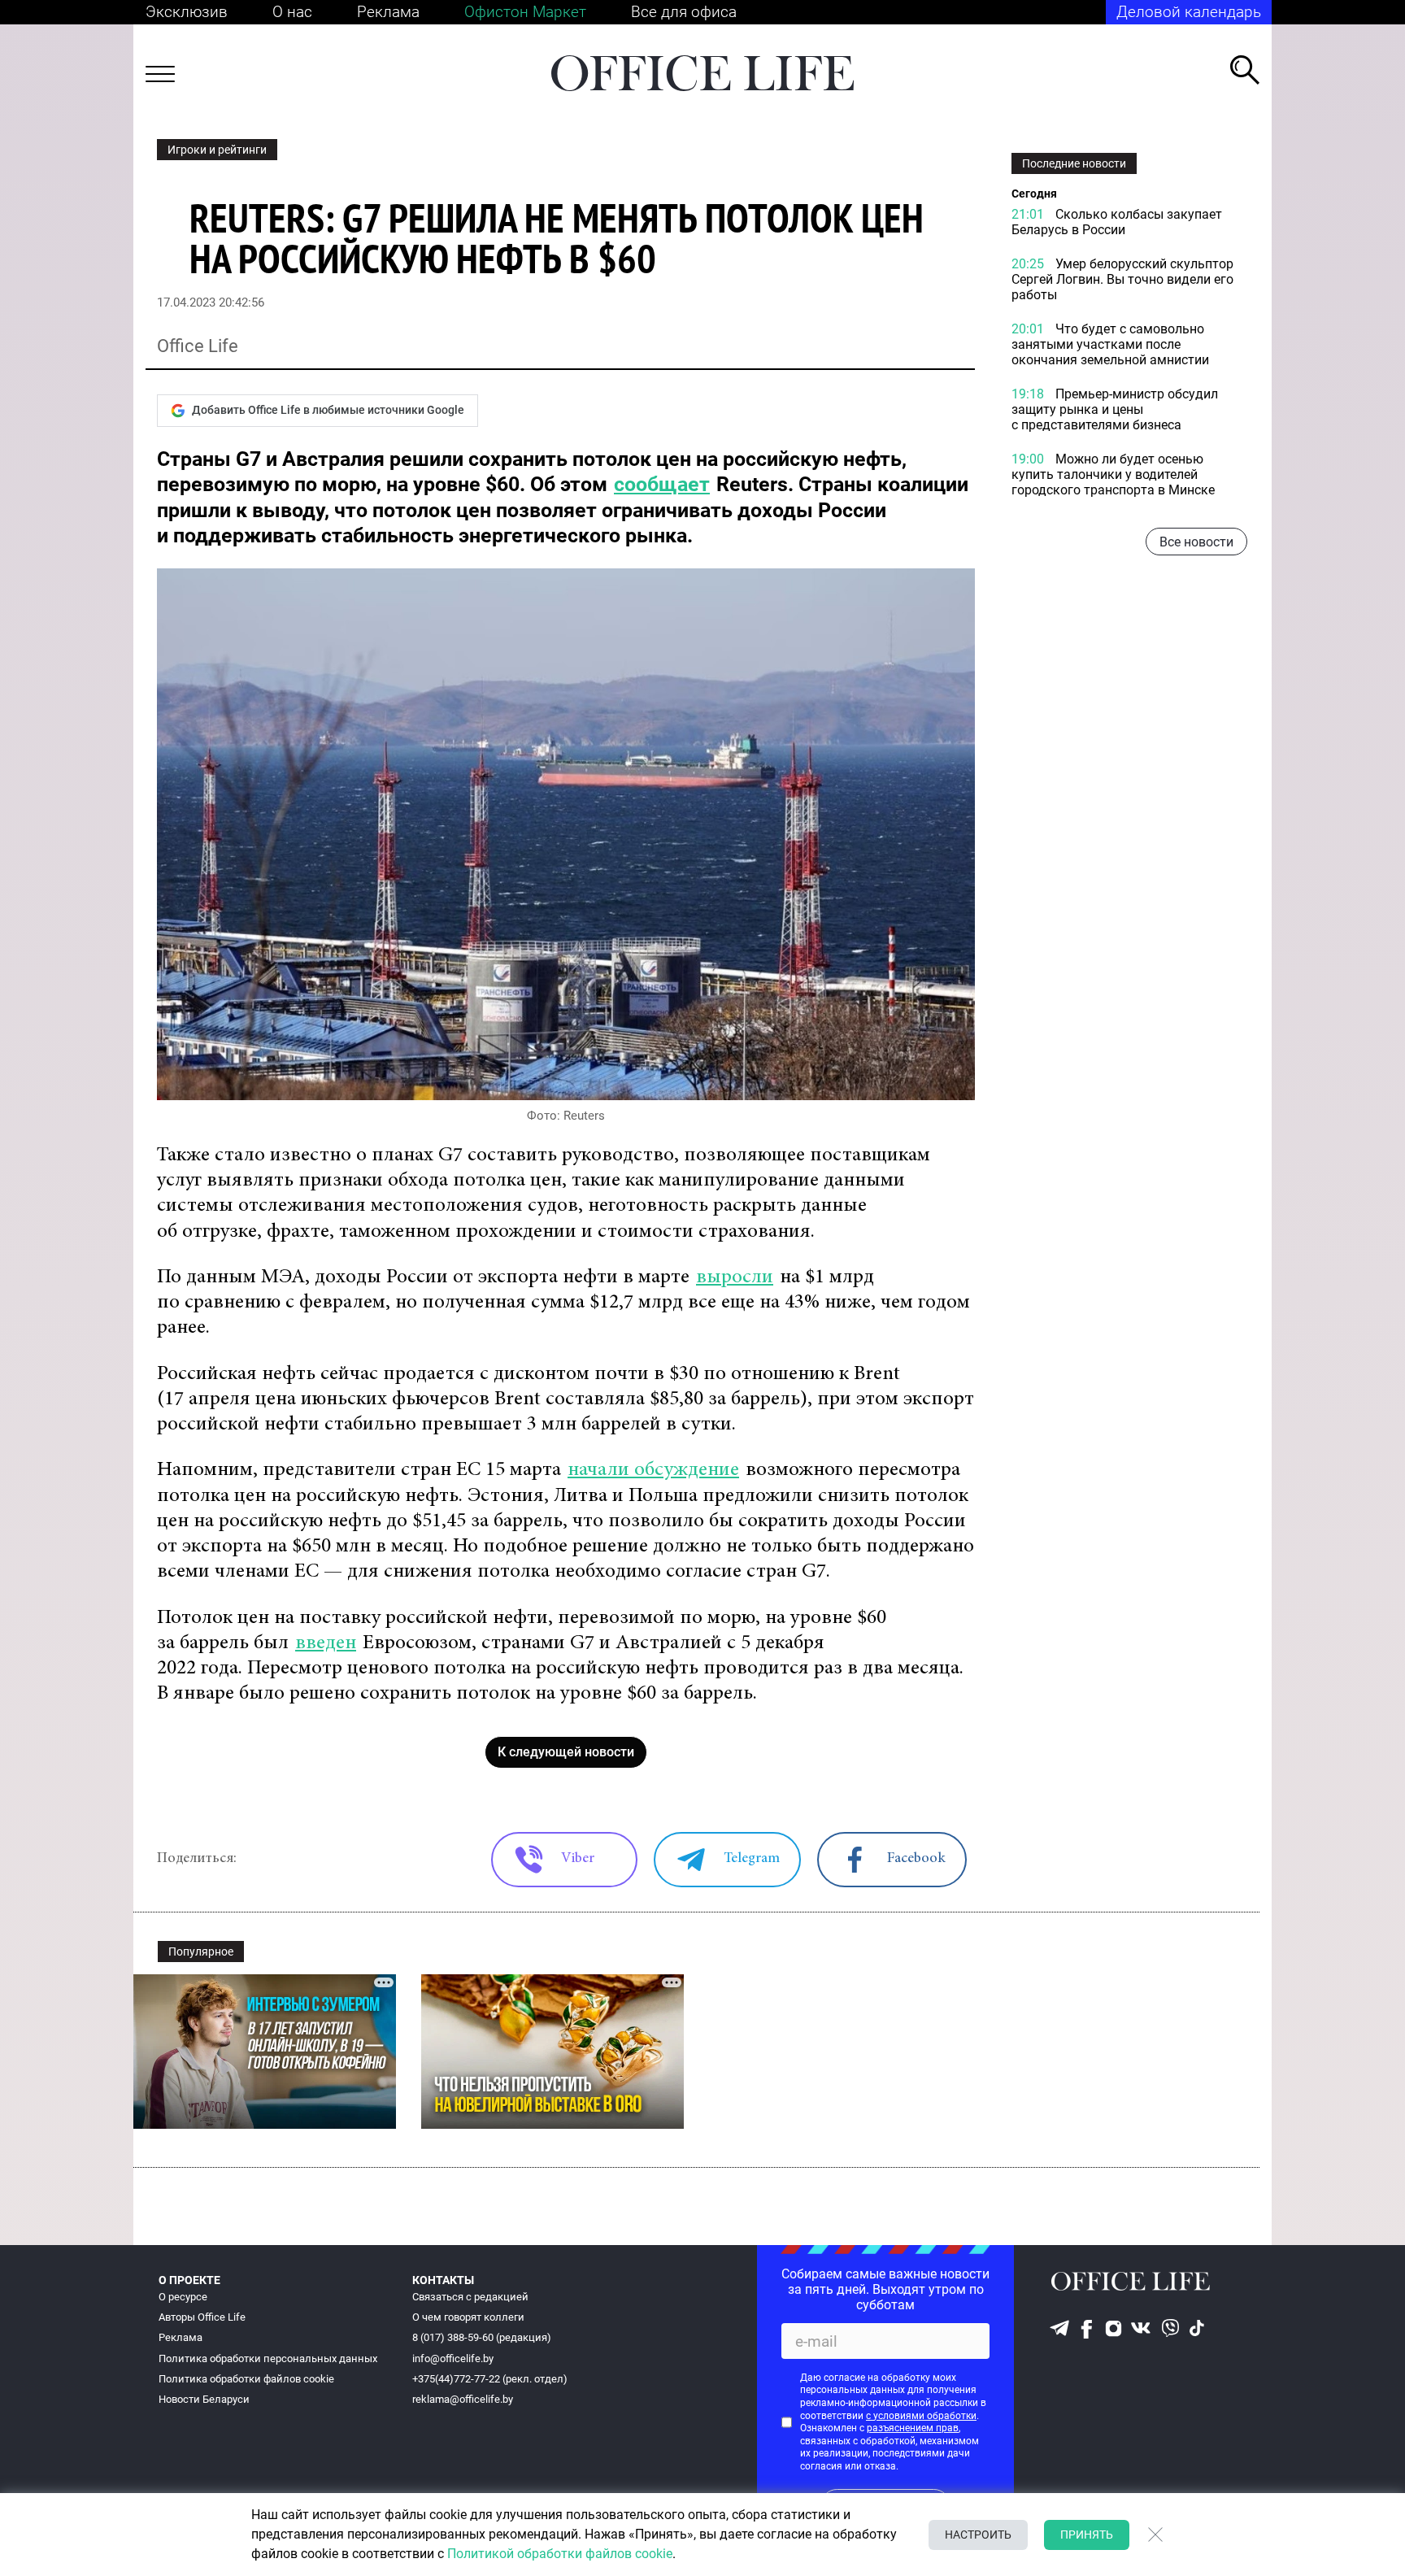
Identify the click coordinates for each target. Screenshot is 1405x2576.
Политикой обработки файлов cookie (560, 2554)
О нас (292, 12)
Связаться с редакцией (470, 2297)
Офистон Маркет (525, 12)
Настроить (978, 2535)
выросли (735, 1278)
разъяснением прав (913, 2428)
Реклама (388, 12)
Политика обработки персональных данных (268, 2358)
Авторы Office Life (202, 2317)
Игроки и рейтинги (217, 150)
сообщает (662, 484)
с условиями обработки (921, 2416)
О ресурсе (183, 2297)
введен (326, 1644)
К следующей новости (566, 1752)
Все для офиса (684, 12)
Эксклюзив (187, 12)
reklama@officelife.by (463, 2399)
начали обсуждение (653, 1471)
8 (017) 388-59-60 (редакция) (482, 2337)
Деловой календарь (1189, 12)
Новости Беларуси (204, 2399)
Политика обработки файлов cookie (246, 2379)
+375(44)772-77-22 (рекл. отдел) (490, 2379)
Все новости (1196, 542)
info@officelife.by (453, 2358)
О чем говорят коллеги (468, 2317)
